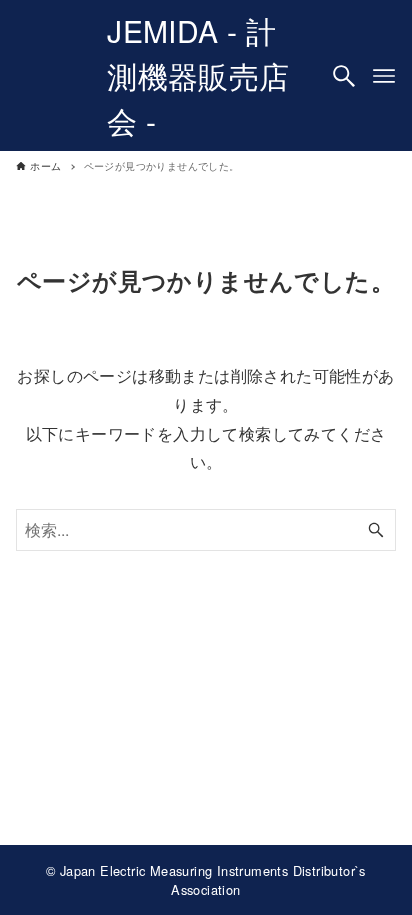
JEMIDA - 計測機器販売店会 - (198, 75)
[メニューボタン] (384, 76)
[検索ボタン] (344, 76)
